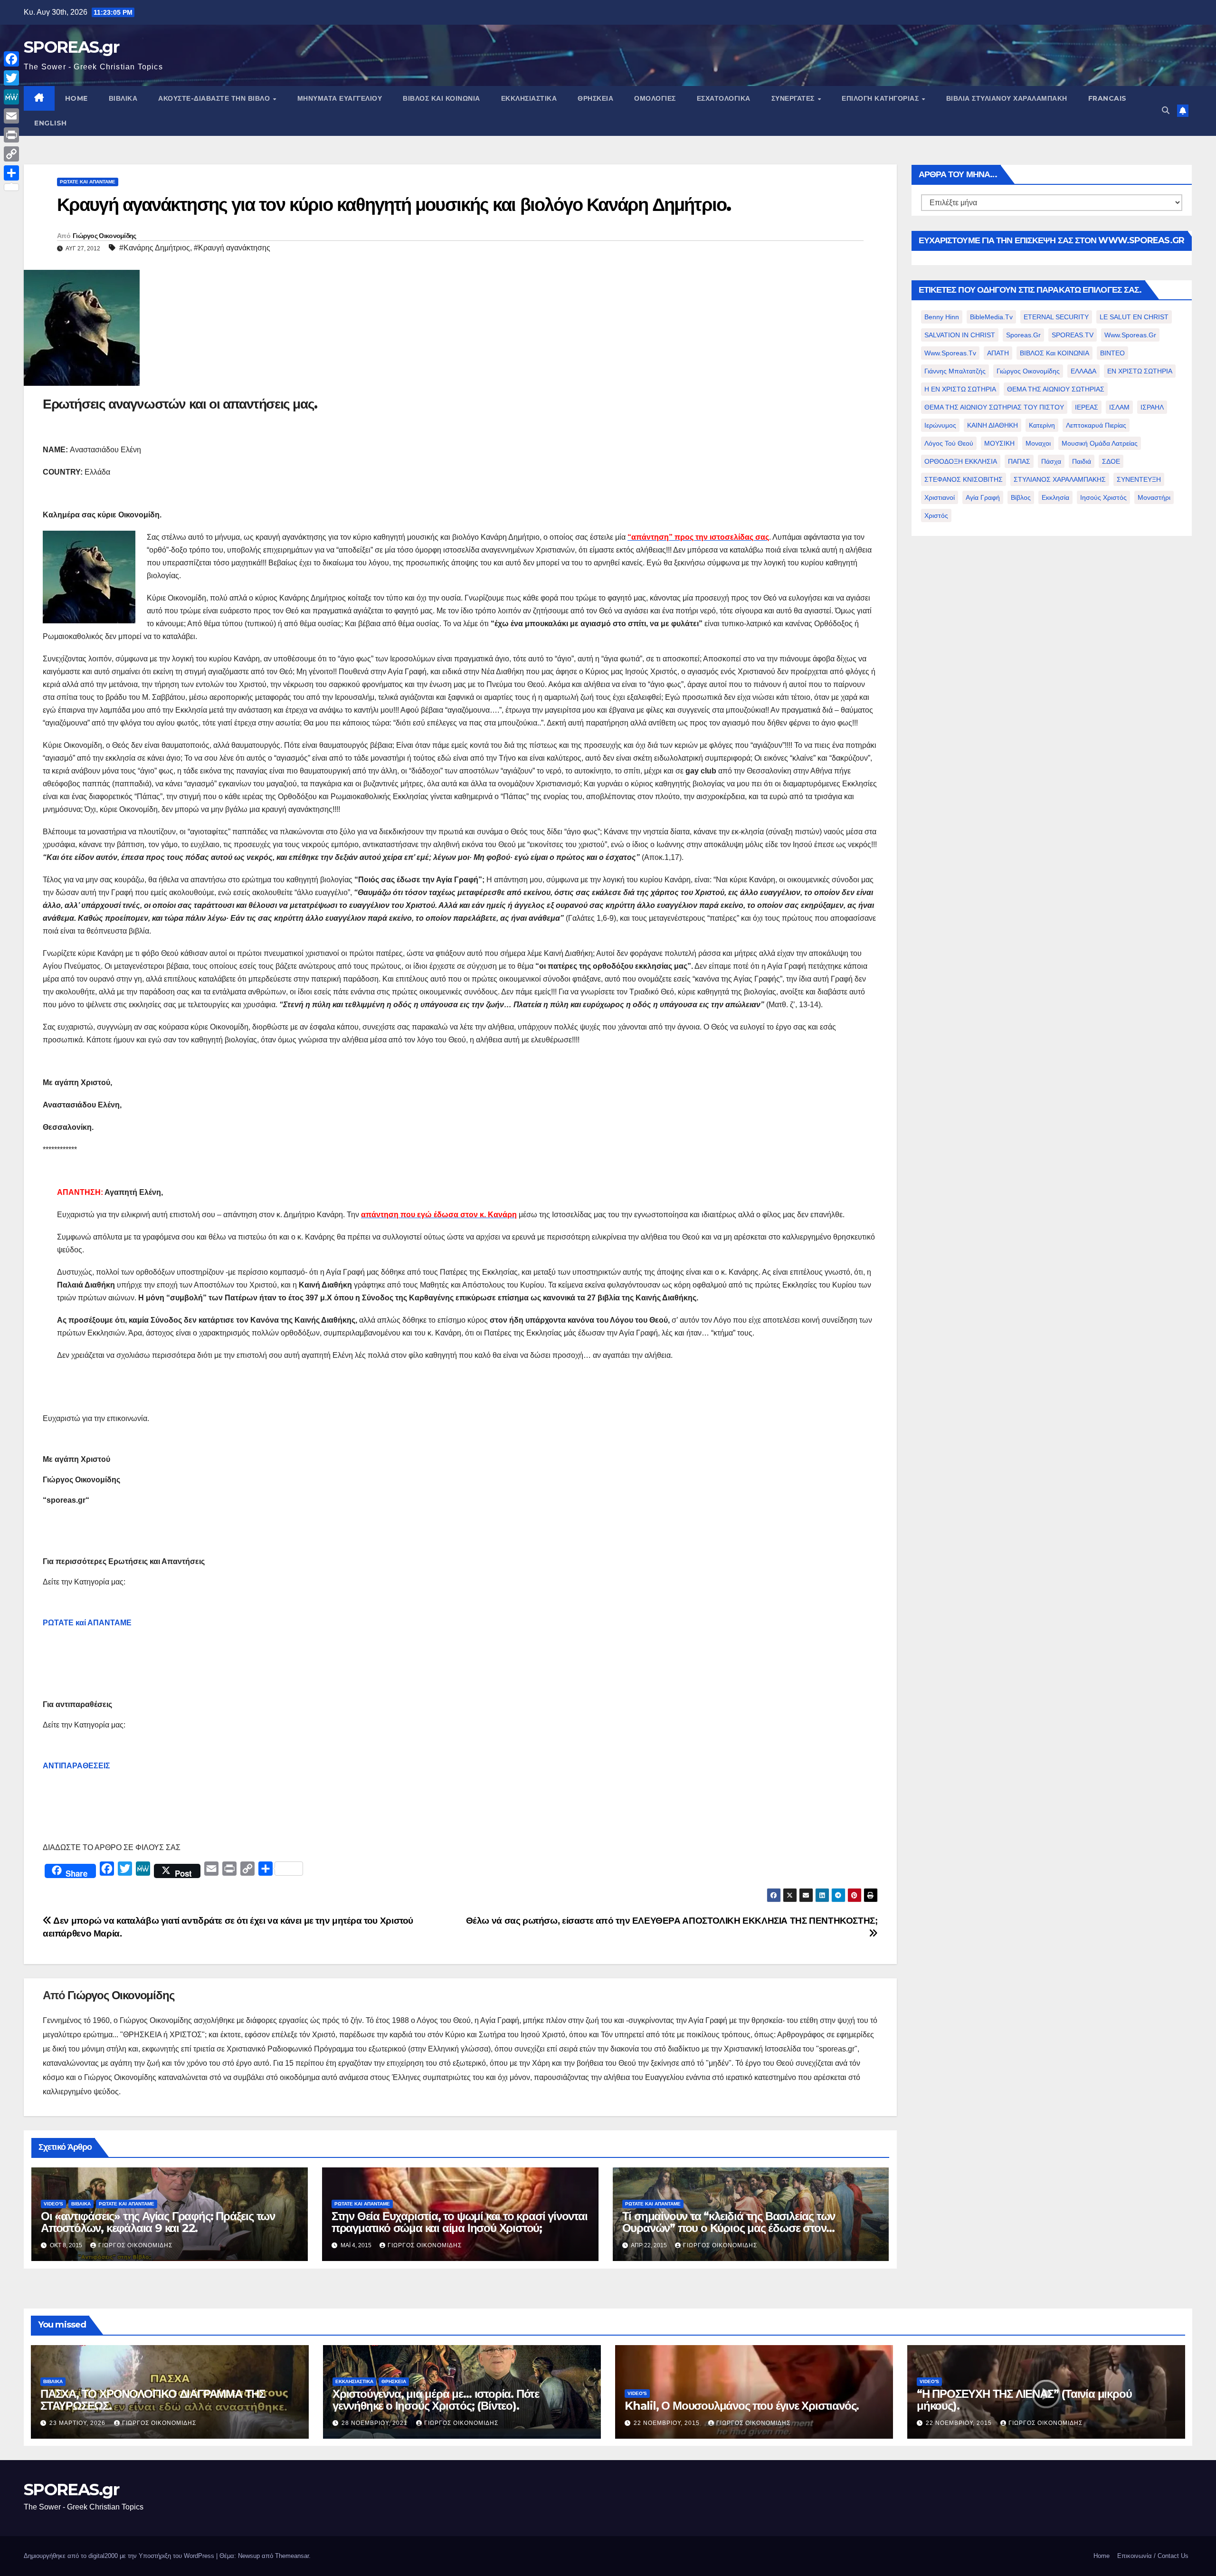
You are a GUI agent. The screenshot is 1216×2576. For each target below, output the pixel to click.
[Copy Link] (11, 154)
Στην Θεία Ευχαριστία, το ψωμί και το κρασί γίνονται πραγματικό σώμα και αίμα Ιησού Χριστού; (460, 2222)
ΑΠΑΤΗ (998, 353)
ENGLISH (51, 123)
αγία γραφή (983, 497)
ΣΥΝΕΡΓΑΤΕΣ (794, 98)
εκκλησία (1055, 497)
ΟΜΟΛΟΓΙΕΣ (655, 98)
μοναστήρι (1154, 497)
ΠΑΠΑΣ (1019, 461)
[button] (1166, 110)
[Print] (11, 135)
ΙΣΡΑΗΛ (1152, 407)
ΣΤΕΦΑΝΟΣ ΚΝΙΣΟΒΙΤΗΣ (964, 479)
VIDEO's (53, 2204)
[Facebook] (11, 59)
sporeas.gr (1023, 335)
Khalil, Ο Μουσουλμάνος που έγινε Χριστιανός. (742, 2406)
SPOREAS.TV (1073, 335)
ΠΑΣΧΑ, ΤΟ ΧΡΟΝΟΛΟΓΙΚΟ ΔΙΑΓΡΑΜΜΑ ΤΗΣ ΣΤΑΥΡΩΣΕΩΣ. (153, 2400)
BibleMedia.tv (991, 317)
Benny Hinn (942, 317)
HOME (76, 98)
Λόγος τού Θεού (949, 443)
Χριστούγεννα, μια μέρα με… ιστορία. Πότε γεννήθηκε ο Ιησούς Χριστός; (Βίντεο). (436, 2400)
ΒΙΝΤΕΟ (1112, 353)
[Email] (11, 116)
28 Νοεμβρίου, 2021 (375, 2423)
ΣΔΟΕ (1111, 461)
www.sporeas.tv (950, 353)
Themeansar (292, 2556)
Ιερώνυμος (940, 425)
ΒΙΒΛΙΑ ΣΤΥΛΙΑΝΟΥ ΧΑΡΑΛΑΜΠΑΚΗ (1007, 98)
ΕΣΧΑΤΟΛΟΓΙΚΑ (724, 98)
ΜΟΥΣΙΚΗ (999, 443)
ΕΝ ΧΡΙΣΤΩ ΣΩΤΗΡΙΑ (1140, 371)
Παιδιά (1082, 461)
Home (1102, 2556)
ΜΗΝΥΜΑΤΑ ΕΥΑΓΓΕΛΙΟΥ (340, 98)
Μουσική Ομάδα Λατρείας (1100, 443)
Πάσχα (1051, 461)
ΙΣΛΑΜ (1119, 407)
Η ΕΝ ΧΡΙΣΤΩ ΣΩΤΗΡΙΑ (960, 389)
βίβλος (1021, 497)
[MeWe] (11, 97)
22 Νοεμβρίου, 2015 (668, 2423)
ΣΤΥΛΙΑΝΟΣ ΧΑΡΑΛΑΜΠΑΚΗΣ (1060, 479)
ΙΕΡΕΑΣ (1087, 407)
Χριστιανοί (940, 497)
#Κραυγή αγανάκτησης (232, 248)
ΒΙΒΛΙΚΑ (123, 98)
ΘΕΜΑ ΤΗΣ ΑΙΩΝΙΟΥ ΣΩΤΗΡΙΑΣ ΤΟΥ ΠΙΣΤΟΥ (994, 407)
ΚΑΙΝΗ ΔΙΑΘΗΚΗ (993, 425)
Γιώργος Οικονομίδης (104, 236)
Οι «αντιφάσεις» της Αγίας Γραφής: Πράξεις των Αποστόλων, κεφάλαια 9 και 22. (158, 2222)
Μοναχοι (1038, 443)
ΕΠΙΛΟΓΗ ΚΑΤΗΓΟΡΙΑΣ (881, 98)
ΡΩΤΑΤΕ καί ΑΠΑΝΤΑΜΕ (87, 1623)
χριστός (936, 515)
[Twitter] (11, 78)
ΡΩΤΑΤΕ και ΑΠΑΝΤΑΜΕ (88, 182)
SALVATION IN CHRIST (960, 335)
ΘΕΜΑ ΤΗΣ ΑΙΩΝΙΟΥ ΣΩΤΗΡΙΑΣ (1056, 389)
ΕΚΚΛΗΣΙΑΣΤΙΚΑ (529, 98)
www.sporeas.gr (1130, 335)
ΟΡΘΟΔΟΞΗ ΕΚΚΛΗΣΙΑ (961, 461)
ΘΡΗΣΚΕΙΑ (595, 98)
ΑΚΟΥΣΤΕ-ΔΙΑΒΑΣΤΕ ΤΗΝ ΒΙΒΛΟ (215, 98)
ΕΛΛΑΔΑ (1083, 371)
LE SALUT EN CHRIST (1134, 317)
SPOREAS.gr (71, 47)
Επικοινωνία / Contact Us (1153, 2556)
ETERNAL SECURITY (1056, 317)
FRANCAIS (1107, 98)
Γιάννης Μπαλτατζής (955, 371)
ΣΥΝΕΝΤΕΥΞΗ (1139, 479)
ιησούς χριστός (1103, 497)
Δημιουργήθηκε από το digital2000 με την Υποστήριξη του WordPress (120, 2556)
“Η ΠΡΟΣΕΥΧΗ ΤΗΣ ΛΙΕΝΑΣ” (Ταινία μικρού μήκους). (1024, 2400)
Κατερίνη (1042, 425)
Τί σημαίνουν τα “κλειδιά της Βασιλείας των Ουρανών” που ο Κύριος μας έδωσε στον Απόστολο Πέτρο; (729, 2228)
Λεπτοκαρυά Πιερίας (1096, 425)
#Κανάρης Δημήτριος (155, 248)
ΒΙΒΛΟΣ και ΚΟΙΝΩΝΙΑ (442, 98)
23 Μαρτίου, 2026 (78, 2423)
